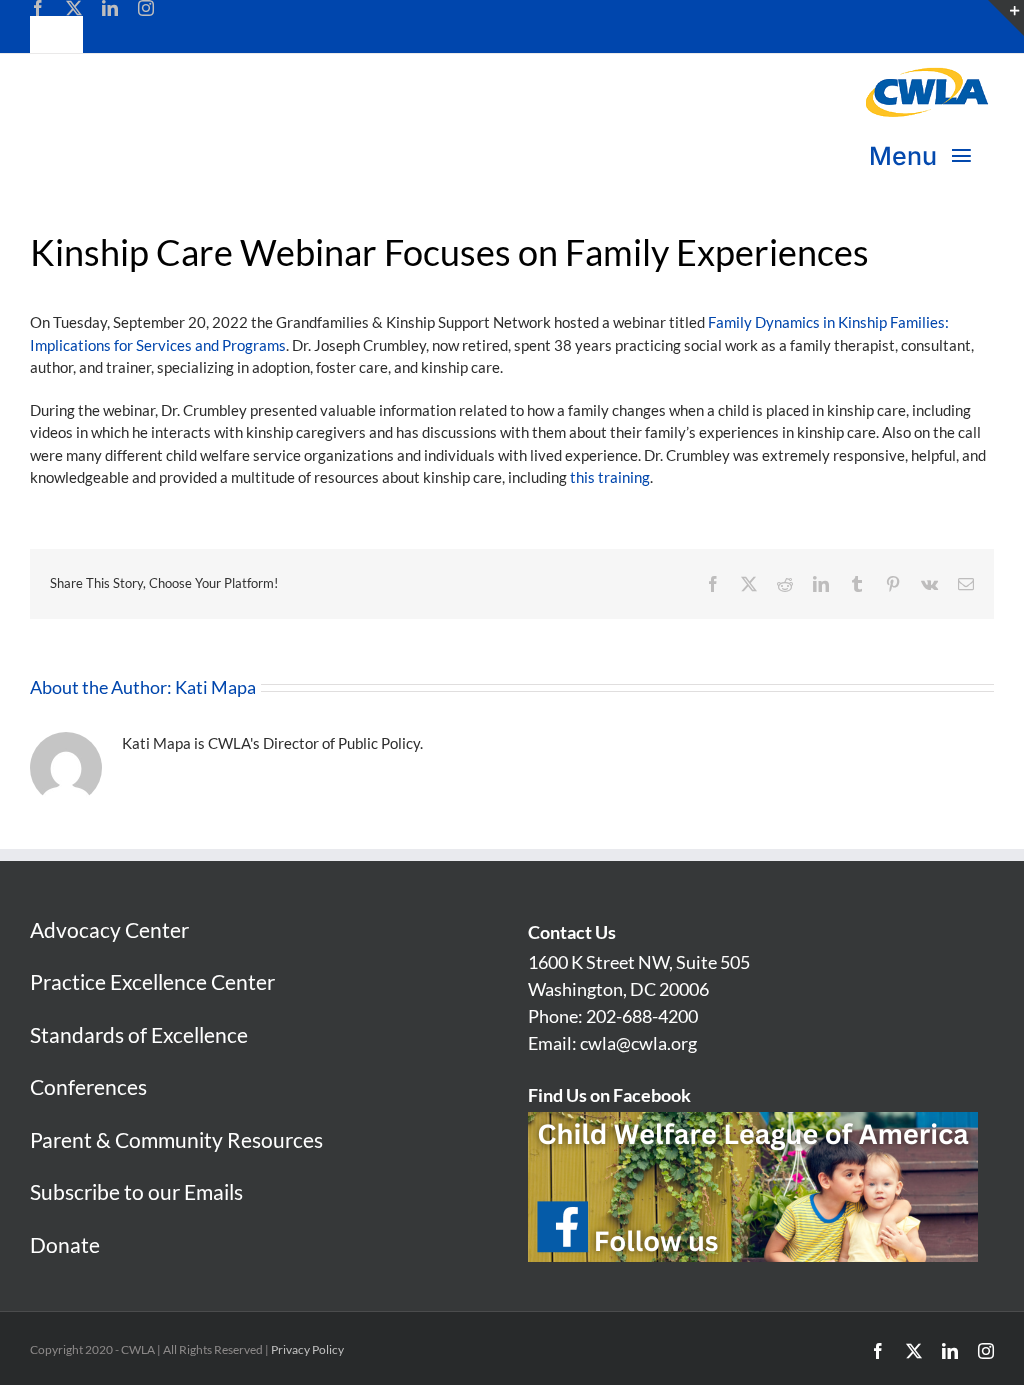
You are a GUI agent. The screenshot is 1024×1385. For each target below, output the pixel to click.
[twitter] (74, 8)
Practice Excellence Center (152, 981)
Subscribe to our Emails (136, 1191)
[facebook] (38, 8)
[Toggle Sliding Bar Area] (1006, 18)
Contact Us (572, 932)
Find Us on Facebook (609, 1095)
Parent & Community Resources (176, 1139)
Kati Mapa (215, 687)
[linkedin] (110, 8)
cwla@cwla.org (638, 1043)
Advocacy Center (109, 929)
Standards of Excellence (139, 1034)
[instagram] (146, 8)
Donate (65, 1244)
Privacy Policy (307, 1349)
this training (610, 477)
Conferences (88, 1086)
